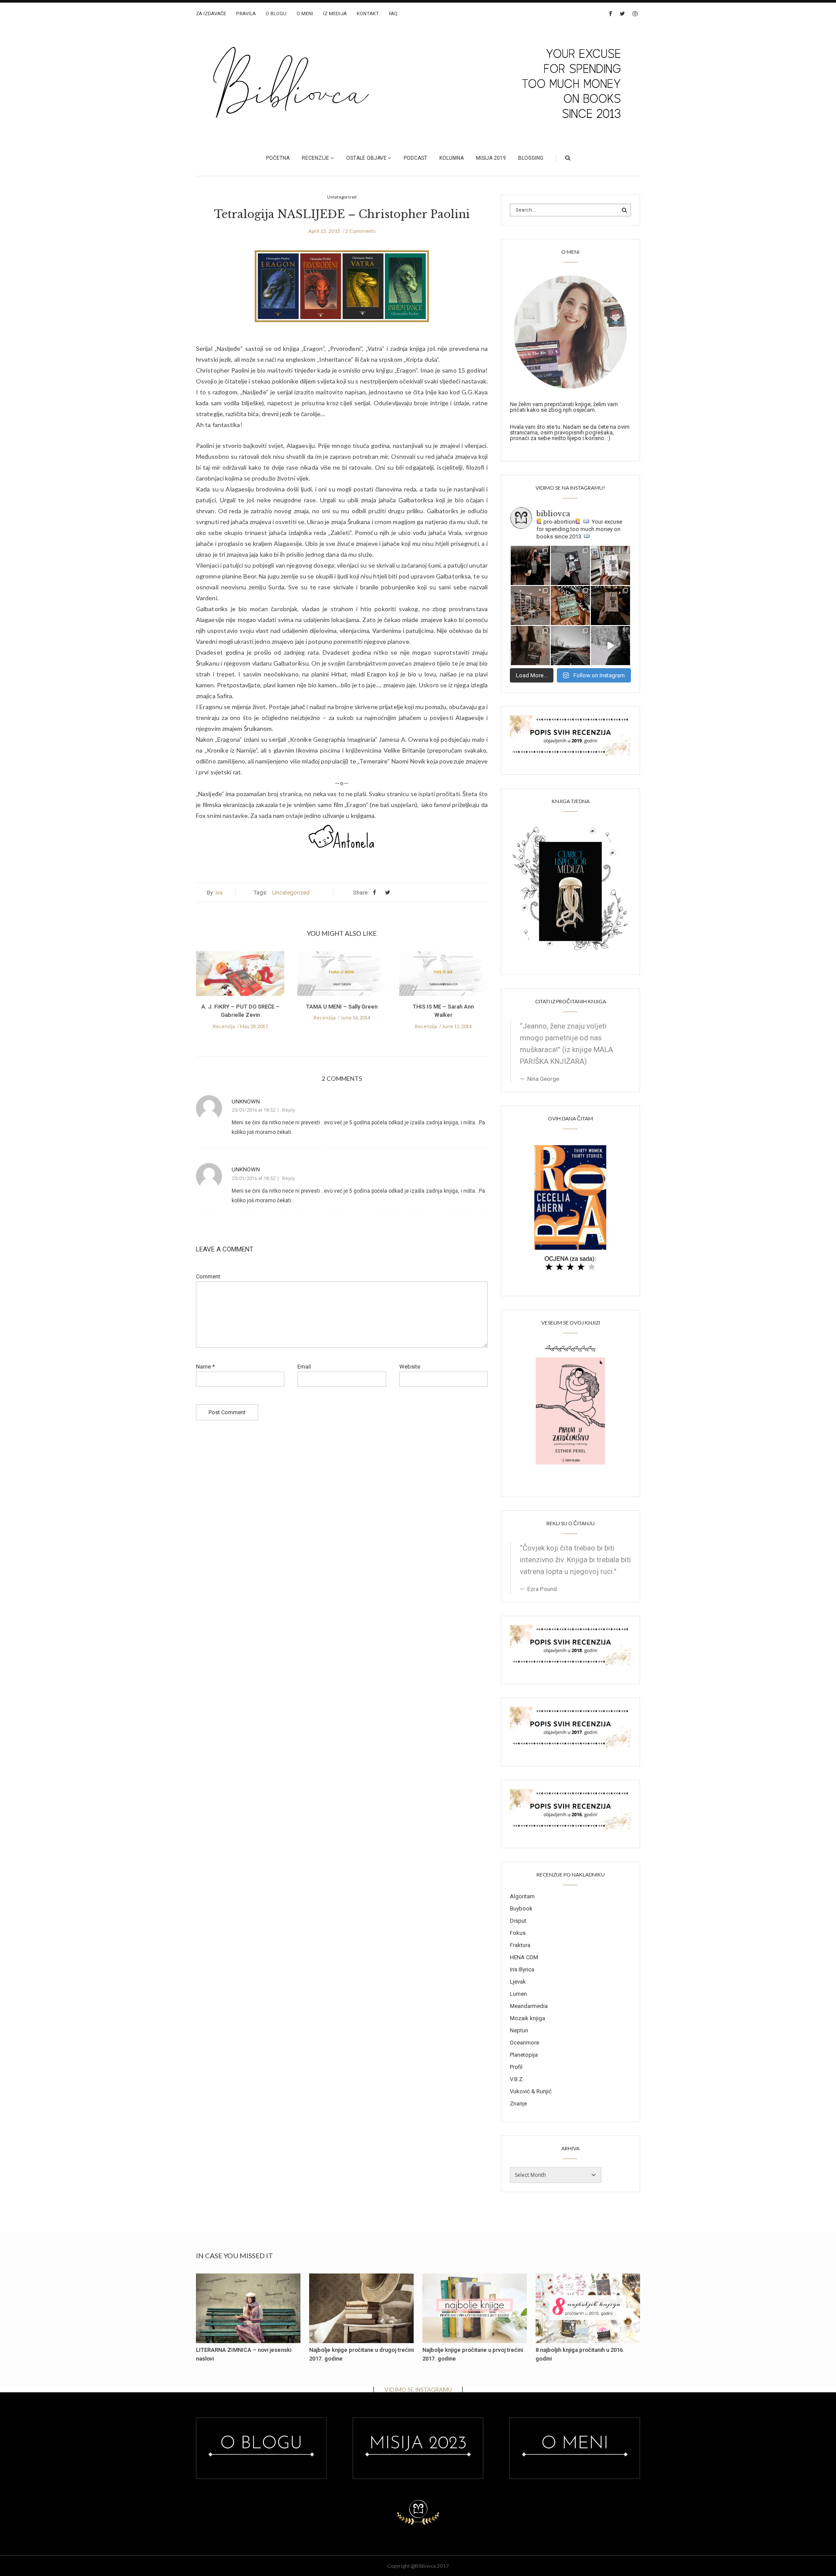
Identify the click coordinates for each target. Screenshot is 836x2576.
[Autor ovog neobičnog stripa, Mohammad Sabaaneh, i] (570, 565)
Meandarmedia (529, 2006)
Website (410, 1367)
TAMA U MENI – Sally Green (342, 1007)
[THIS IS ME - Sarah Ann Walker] (443, 976)
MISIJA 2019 (491, 158)
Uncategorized (291, 893)
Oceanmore (524, 2043)
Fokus (518, 1933)
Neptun (519, 2030)
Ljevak (518, 1982)
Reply (288, 1110)
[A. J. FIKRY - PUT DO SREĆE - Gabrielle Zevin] (240, 976)
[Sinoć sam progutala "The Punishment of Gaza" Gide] (610, 605)
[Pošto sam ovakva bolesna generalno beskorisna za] (610, 565)
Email (304, 1367)
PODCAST (415, 158)
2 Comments (361, 231)
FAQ (393, 14)
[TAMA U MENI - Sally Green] (342, 976)
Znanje (518, 2104)
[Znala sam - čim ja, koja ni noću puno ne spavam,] (530, 605)
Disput (518, 1921)
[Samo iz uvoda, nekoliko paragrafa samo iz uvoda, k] (530, 646)
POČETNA (278, 158)
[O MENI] (570, 331)
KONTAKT (368, 14)
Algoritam (522, 1896)
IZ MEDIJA (335, 14)
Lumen (518, 1994)
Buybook (521, 1908)
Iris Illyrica (522, 1969)
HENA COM (524, 1957)
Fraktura (520, 1945)
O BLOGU (276, 14)
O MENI (305, 14)
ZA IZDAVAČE (211, 14)
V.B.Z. (517, 2079)
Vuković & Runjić (531, 2091)
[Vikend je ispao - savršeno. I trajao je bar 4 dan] (570, 646)
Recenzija (224, 1026)
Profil (516, 2067)
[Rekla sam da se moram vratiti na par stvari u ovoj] (530, 565)
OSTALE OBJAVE (366, 158)
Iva (219, 893)
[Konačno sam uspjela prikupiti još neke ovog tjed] (570, 605)
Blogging (531, 158)
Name (205, 1367)
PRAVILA (246, 14)
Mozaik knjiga (528, 2018)
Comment (208, 1276)
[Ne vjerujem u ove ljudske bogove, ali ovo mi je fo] (610, 646)
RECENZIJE (315, 158)
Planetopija (524, 2055)
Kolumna (452, 158)
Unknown (246, 1101)
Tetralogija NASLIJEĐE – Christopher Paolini (342, 214)
